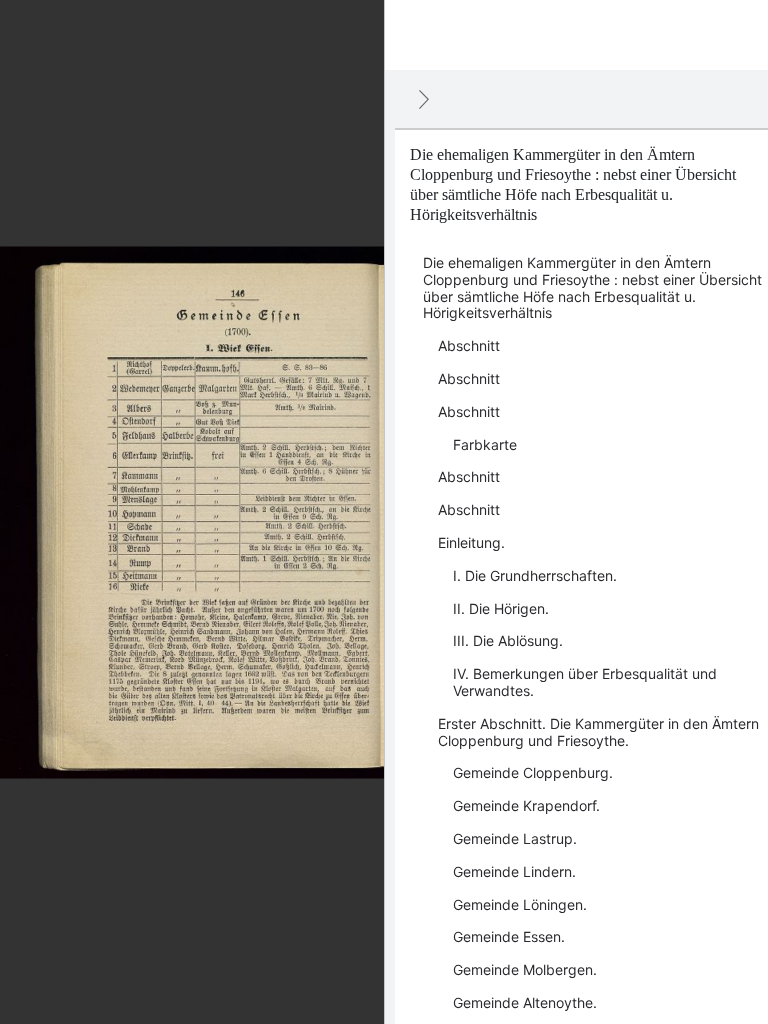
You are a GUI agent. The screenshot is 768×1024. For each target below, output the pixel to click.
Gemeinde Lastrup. (515, 838)
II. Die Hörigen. (501, 608)
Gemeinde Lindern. (514, 871)
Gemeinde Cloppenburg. (533, 772)
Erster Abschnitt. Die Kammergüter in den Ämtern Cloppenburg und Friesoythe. (598, 732)
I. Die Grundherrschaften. (535, 575)
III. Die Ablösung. (508, 640)
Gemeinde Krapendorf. (526, 805)
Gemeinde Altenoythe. (525, 1002)
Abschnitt (469, 345)
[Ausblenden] (424, 99)
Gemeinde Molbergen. (525, 969)
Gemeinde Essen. (509, 936)
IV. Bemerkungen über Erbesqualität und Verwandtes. (585, 682)
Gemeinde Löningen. (520, 904)
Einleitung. (471, 542)
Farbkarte (485, 444)
